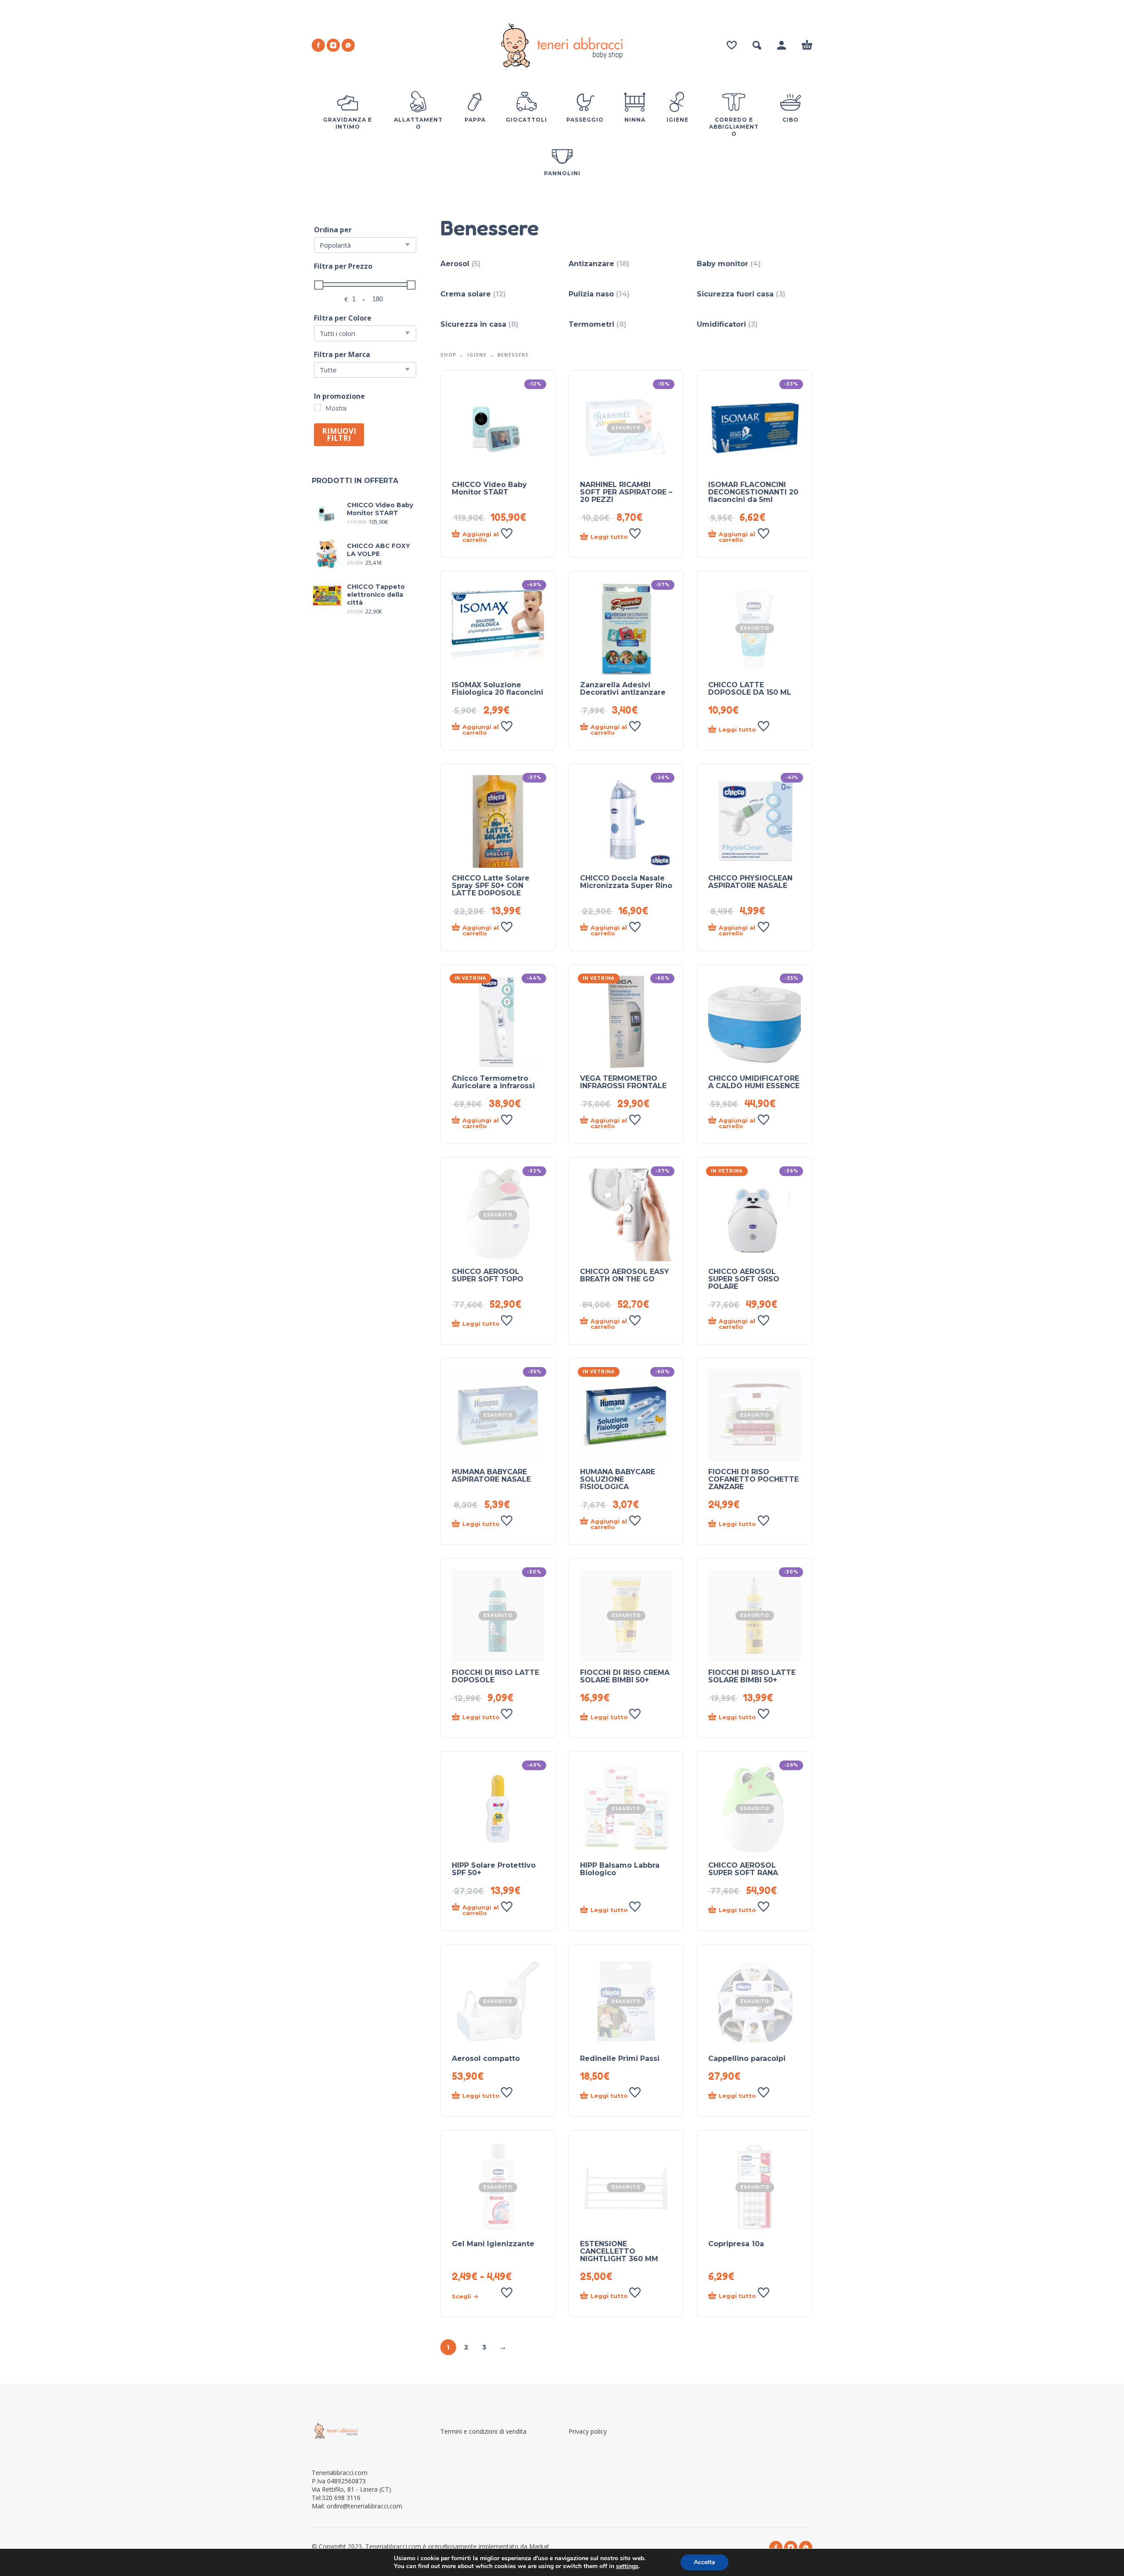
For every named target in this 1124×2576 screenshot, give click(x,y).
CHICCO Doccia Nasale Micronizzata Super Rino (626, 882)
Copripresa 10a (736, 2244)
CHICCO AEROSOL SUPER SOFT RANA (743, 1869)
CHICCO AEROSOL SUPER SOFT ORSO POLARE (744, 1279)
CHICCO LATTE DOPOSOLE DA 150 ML (750, 689)
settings (627, 2566)
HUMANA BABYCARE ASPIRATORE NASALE (491, 1476)
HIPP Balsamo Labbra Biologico (620, 1869)
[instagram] (333, 45)
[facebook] (318, 45)
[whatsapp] (348, 45)
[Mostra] (317, 408)
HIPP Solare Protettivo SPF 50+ (494, 1869)
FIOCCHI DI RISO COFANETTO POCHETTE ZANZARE (753, 1479)
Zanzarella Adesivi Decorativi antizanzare (623, 689)
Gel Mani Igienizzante (493, 2244)
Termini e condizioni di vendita (483, 2431)
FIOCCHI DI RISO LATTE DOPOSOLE (495, 1676)
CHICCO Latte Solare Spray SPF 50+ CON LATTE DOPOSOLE (491, 886)
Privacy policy (588, 2431)
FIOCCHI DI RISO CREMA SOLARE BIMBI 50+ (625, 1676)
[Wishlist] (732, 45)
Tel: (336, 2498)
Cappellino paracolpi (747, 2058)
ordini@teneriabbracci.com (364, 2506)
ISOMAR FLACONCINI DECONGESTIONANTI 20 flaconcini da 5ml (753, 492)
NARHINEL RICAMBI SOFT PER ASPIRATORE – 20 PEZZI (626, 492)
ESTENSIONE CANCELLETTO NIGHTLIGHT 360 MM (619, 2251)
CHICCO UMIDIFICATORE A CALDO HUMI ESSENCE (754, 1082)
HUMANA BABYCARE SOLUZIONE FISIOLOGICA (618, 1479)
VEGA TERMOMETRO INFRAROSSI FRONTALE (623, 1082)
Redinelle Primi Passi (620, 2058)
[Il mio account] (782, 45)
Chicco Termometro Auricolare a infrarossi (493, 1082)
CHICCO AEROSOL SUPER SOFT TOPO (488, 1275)
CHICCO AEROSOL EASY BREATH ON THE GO (625, 1275)
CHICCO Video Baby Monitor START (489, 488)
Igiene (477, 355)
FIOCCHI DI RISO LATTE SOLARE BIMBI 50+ (752, 1676)
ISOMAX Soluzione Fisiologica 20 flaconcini (497, 689)
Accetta (704, 2562)
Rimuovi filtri (339, 435)
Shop (448, 355)
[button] (757, 45)
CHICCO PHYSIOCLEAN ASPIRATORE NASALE (750, 882)
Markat (540, 2546)
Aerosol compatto (486, 2058)
